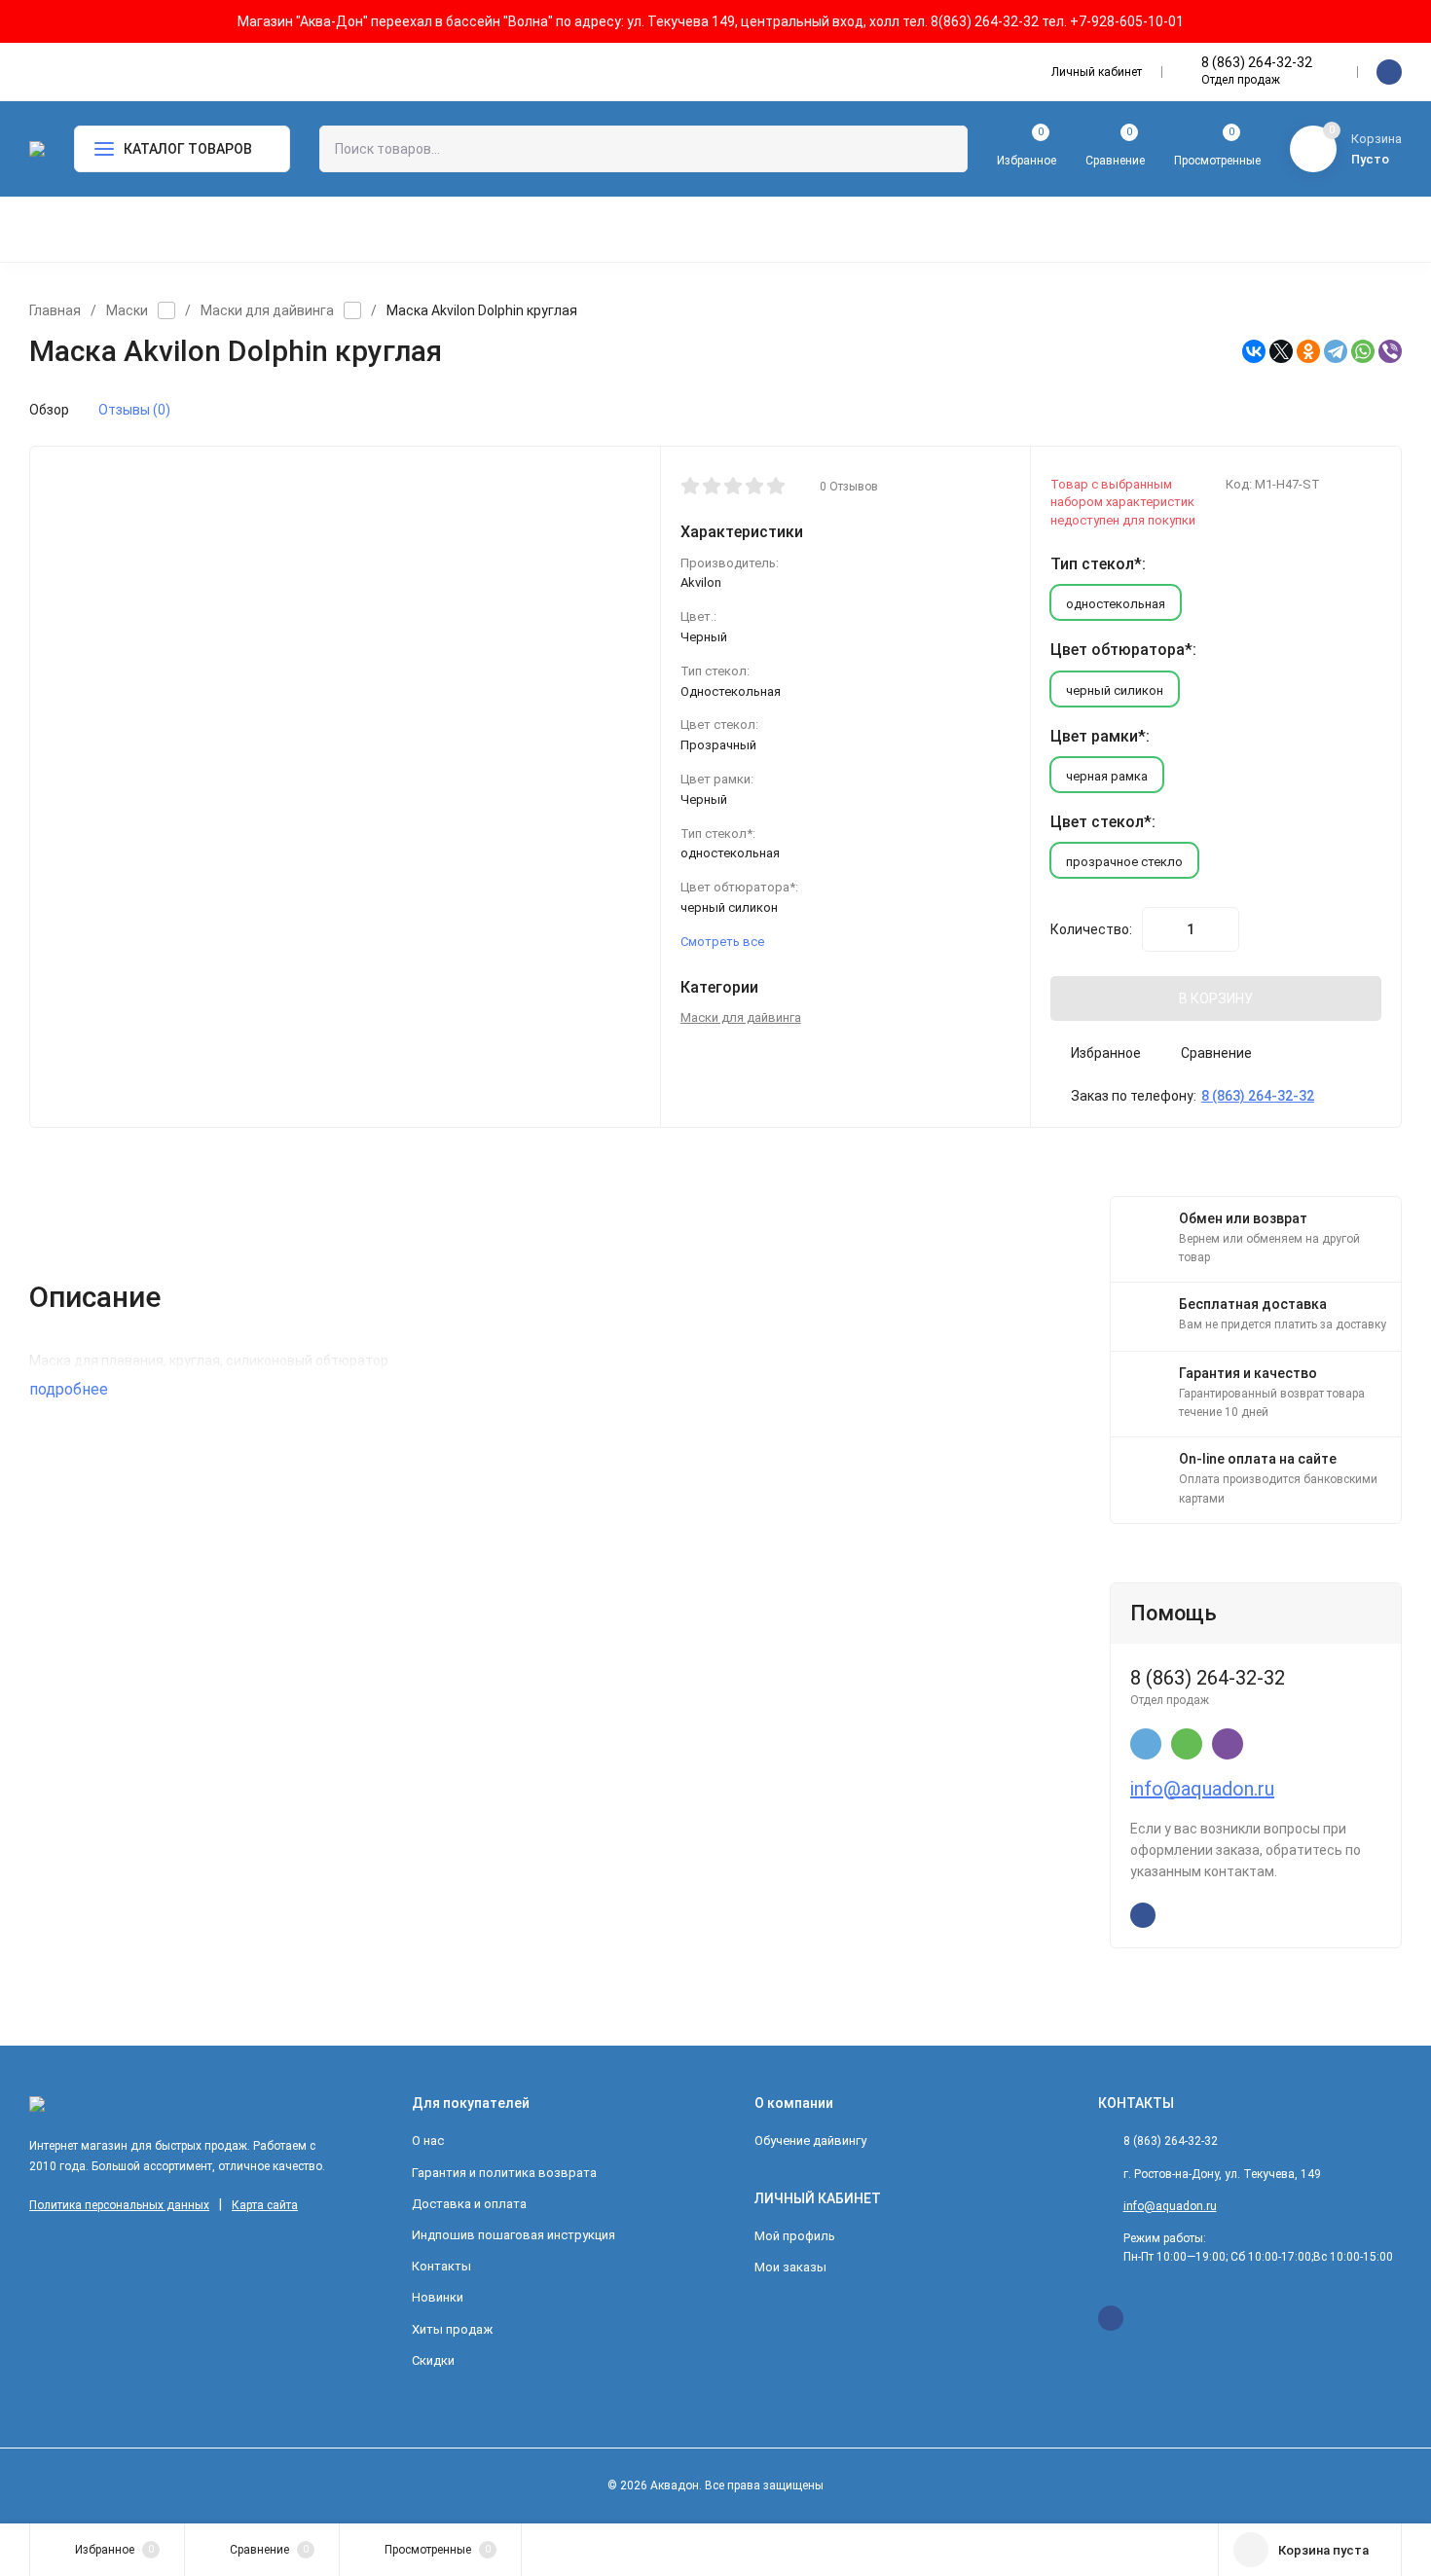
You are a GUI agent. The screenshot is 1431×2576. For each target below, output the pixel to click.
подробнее (71, 1389)
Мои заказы (790, 2267)
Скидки (433, 2360)
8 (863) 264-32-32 (1257, 62)
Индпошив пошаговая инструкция (514, 2235)
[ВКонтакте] (1254, 351)
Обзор (49, 410)
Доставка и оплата (469, 2204)
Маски (127, 310)
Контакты (441, 2266)
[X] (1281, 351)
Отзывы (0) (134, 410)
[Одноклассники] (1308, 351)
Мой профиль (795, 2236)
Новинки (438, 2297)
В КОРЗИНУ (1216, 998)
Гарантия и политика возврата (504, 2173)
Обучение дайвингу (810, 2141)
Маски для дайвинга (267, 310)
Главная (55, 310)
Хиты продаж (452, 2329)
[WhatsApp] (1363, 351)
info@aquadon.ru (1202, 1789)
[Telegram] (1336, 351)
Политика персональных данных (119, 2205)
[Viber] (1390, 351)
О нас (428, 2141)
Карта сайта (265, 2205)
